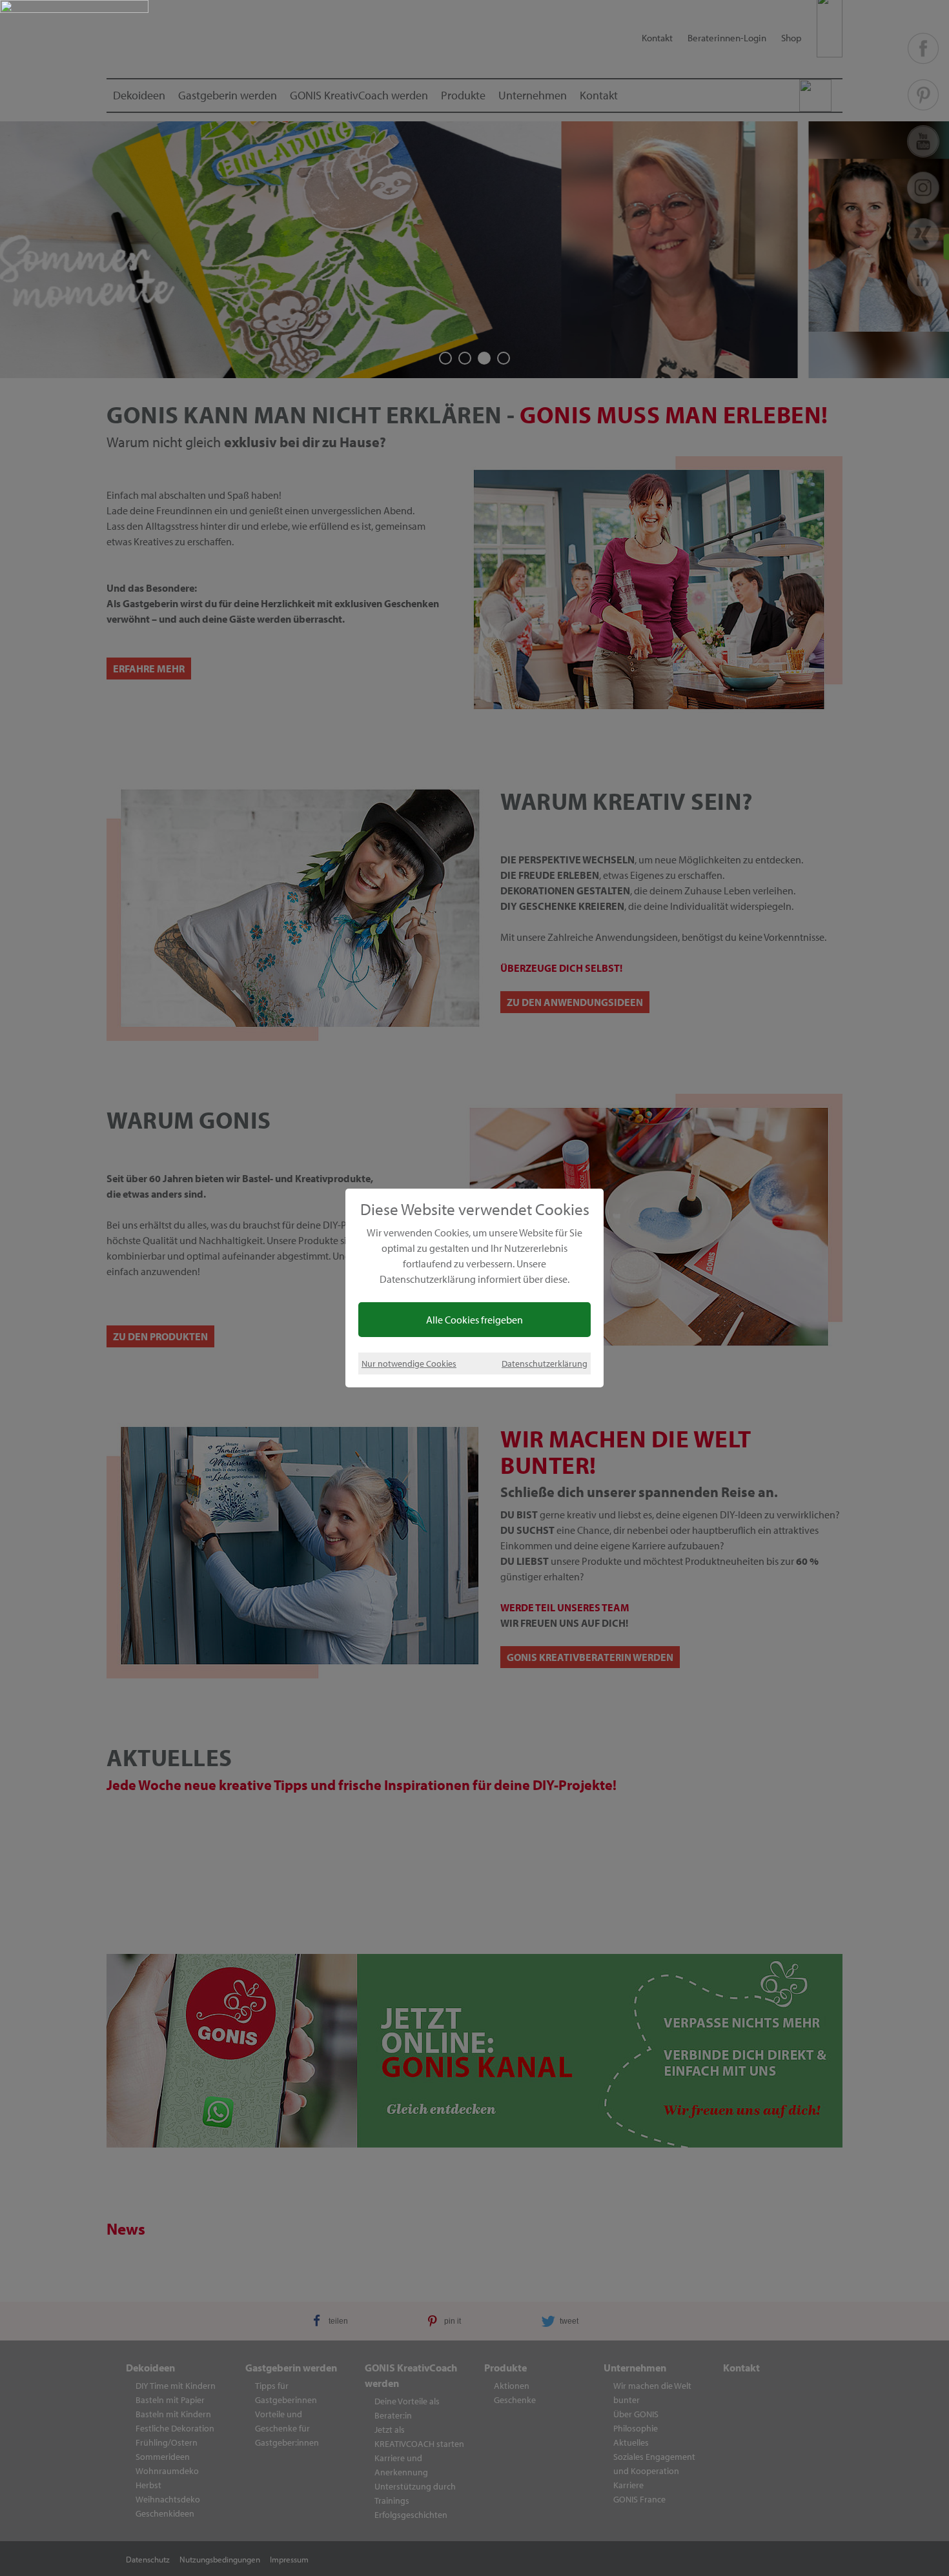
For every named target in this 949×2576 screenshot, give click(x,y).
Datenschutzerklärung (545, 1363)
